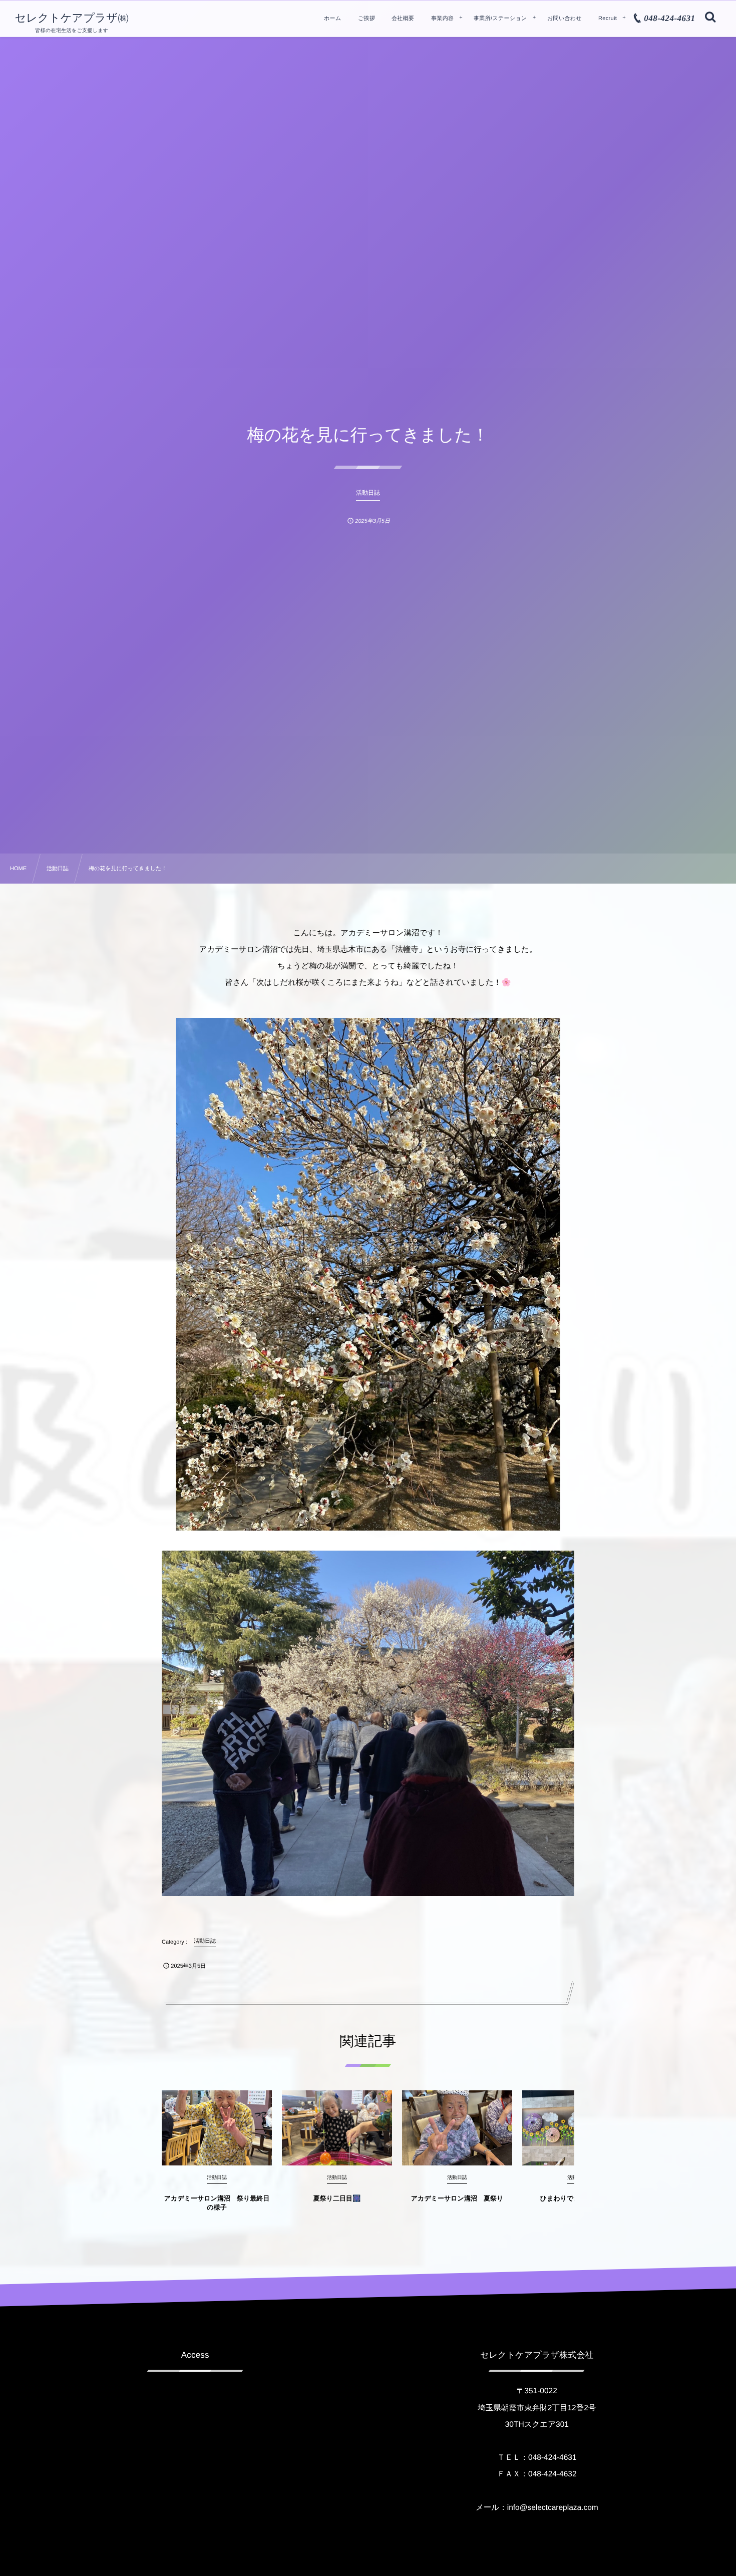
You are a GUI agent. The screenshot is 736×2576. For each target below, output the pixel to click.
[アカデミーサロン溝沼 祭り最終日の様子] (217, 2128)
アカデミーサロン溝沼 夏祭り (457, 2198)
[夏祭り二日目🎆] (337, 2128)
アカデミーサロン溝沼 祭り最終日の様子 (217, 2203)
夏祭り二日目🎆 (337, 2198)
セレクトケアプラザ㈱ (72, 18)
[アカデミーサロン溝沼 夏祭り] (457, 2128)
